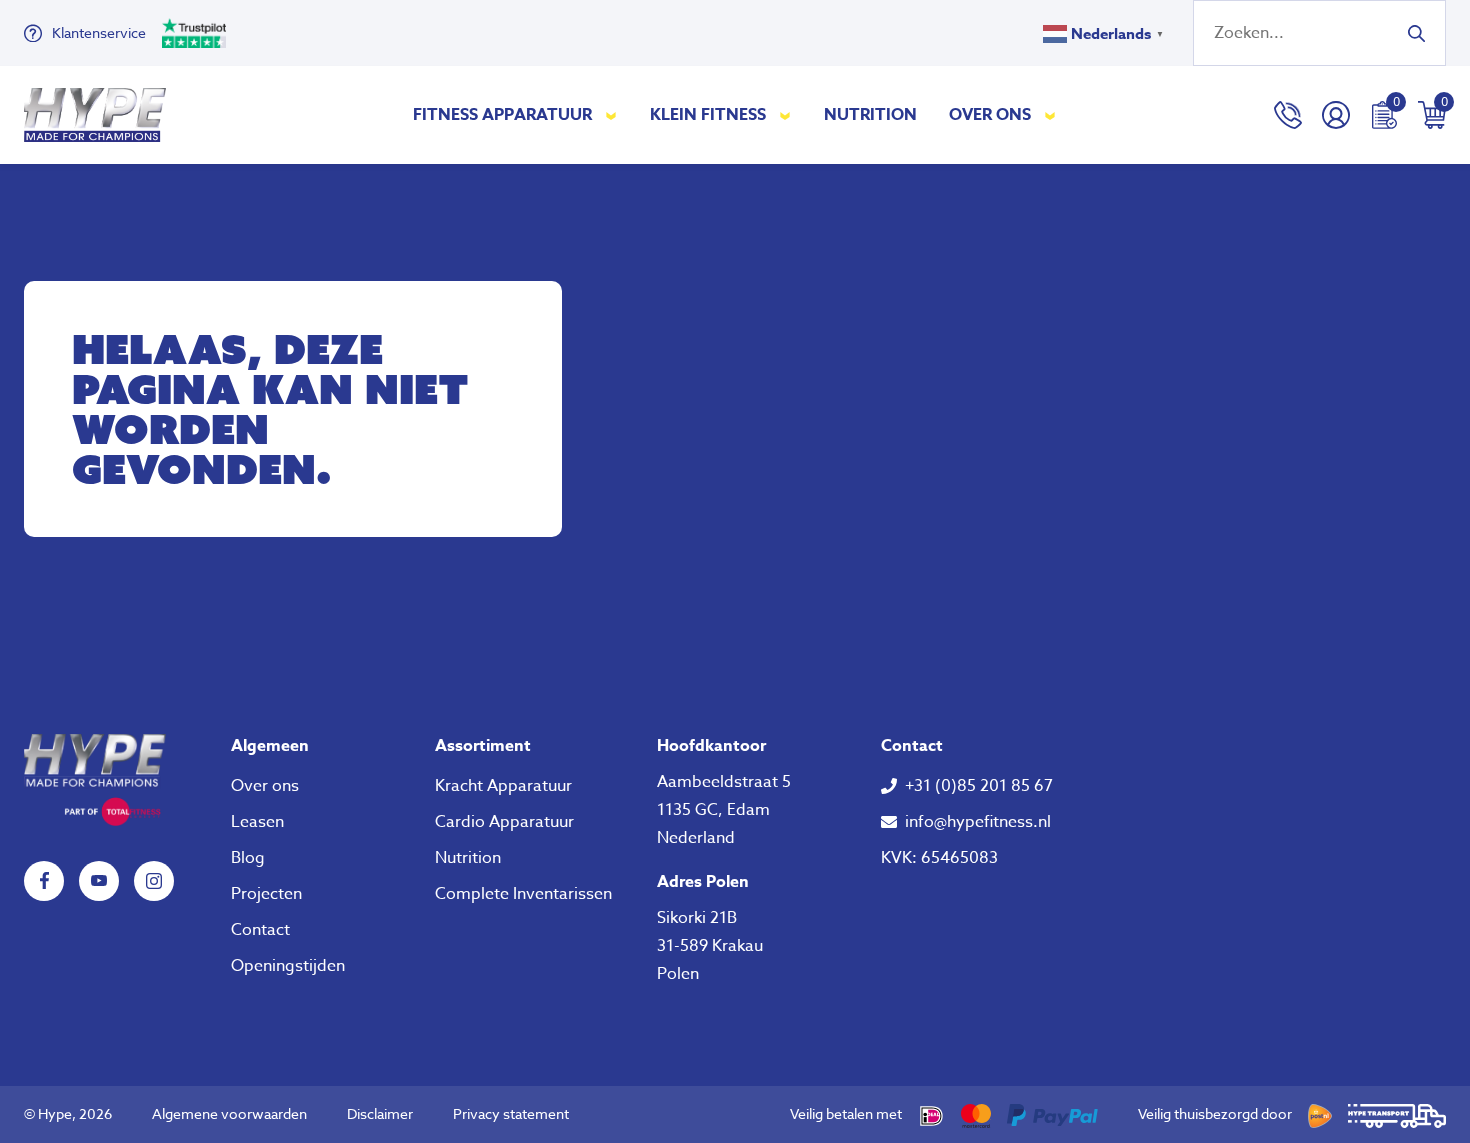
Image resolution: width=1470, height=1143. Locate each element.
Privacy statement (511, 1113)
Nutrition (870, 115)
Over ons (990, 115)
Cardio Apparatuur (504, 822)
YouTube (99, 881)
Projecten (266, 894)
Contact (260, 930)
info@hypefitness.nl (978, 822)
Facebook (44, 881)
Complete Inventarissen (523, 894)
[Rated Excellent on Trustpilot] (194, 33)
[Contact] (1288, 115)
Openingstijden (288, 966)
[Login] (1336, 115)
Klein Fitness (708, 115)
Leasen (257, 822)
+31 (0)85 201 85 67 (979, 786)
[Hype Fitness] (95, 115)
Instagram (154, 881)
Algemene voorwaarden (229, 1113)
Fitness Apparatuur (502, 115)
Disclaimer (380, 1113)
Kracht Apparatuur (503, 786)
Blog (248, 858)
